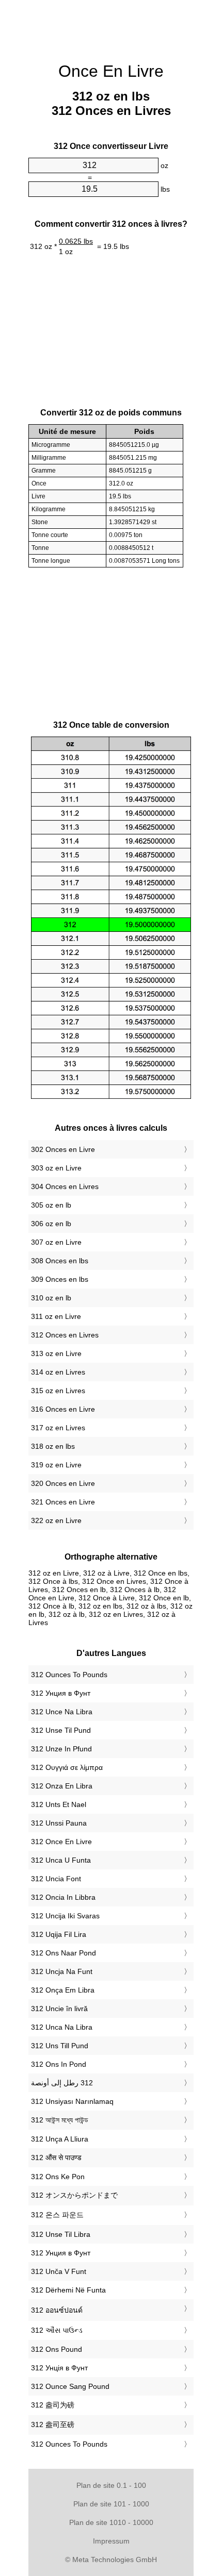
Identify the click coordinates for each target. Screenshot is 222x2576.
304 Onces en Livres (65, 1186)
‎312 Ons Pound (57, 2349)
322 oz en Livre (56, 1520)
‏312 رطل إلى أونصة (62, 2083)
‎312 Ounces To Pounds (69, 1675)
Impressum (111, 2541)
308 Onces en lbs (60, 1261)
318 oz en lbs (53, 1446)
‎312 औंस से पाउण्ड (56, 2157)
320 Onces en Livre (63, 1483)
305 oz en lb (51, 1205)
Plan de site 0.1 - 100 (111, 2485)
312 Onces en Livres (65, 1335)
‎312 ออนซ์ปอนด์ (57, 2310)
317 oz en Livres (58, 1428)
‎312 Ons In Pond (59, 2064)
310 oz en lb (51, 1298)
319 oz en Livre (56, 1465)
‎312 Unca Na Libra (62, 2027)
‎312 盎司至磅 (53, 2424)
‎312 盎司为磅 (53, 2405)
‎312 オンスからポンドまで (74, 2195)
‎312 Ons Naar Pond (64, 1953)
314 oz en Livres (58, 1372)
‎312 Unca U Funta (61, 1860)
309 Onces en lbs (60, 1279)
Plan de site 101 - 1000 (111, 2504)
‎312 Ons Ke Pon (58, 2177)
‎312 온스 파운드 (57, 2215)
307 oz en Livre (56, 1242)
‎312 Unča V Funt (59, 2271)
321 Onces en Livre (63, 1502)
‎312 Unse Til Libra (61, 2234)
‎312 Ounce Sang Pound (70, 2386)
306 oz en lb (51, 1224)
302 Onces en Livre (63, 1149)
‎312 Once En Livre (61, 1842)
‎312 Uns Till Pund (60, 2046)
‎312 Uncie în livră (59, 2009)
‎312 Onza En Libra (62, 1786)
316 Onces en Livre (63, 1409)
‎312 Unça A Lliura (60, 2139)
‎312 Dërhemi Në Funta (68, 2290)
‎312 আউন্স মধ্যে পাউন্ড (60, 2120)
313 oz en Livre (56, 1353)
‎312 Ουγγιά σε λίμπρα (67, 1767)
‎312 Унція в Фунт (59, 2368)
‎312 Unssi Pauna (59, 1823)
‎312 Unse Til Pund (61, 1730)
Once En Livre (111, 71)
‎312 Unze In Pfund (61, 1749)
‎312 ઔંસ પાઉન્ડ (57, 2330)
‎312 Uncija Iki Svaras (65, 1916)
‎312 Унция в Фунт (61, 1693)
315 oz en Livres (58, 1391)
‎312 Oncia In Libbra (63, 1897)
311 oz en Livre (56, 1316)
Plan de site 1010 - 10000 (111, 2522)
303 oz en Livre (56, 1168)
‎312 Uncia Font (56, 1879)
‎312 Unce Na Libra (62, 1712)
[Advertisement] (111, 26)
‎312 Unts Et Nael (59, 1804)
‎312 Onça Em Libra (63, 1990)
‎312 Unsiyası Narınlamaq (72, 2101)
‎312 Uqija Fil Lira (59, 1934)
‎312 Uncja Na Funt (62, 1971)
